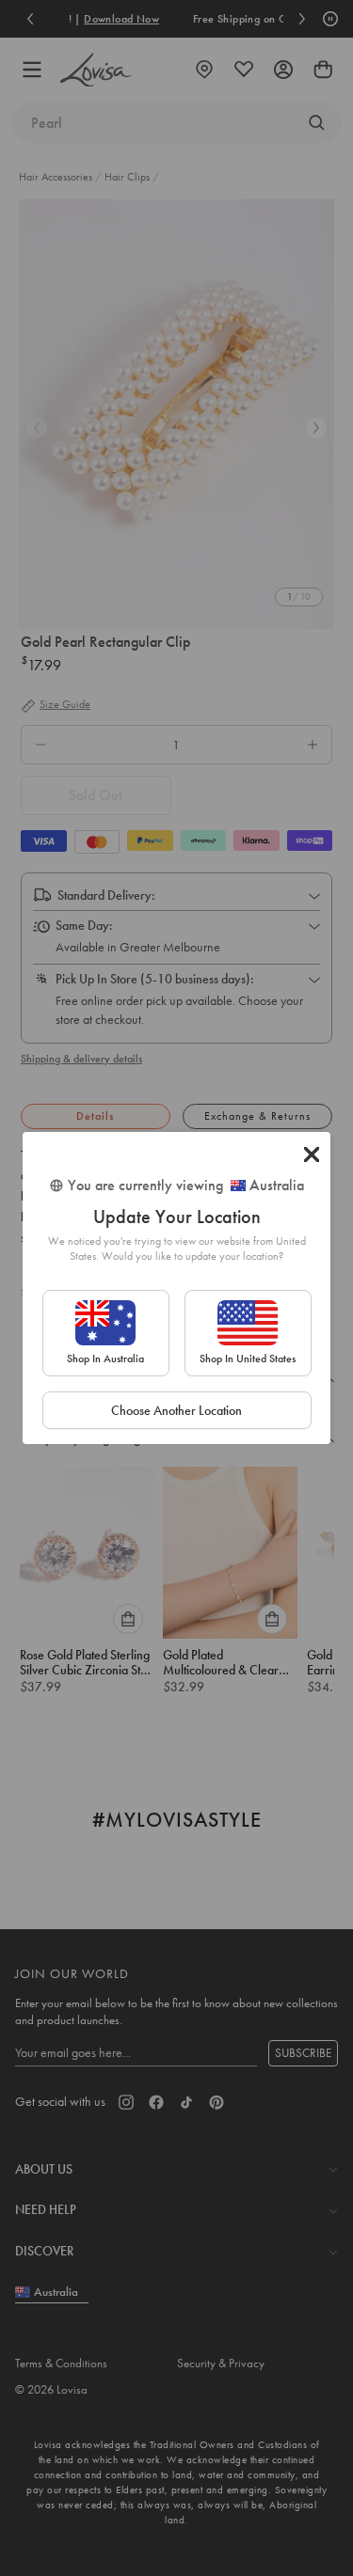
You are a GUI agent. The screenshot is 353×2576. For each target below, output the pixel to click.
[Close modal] (312, 1154)
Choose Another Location (176, 1410)
